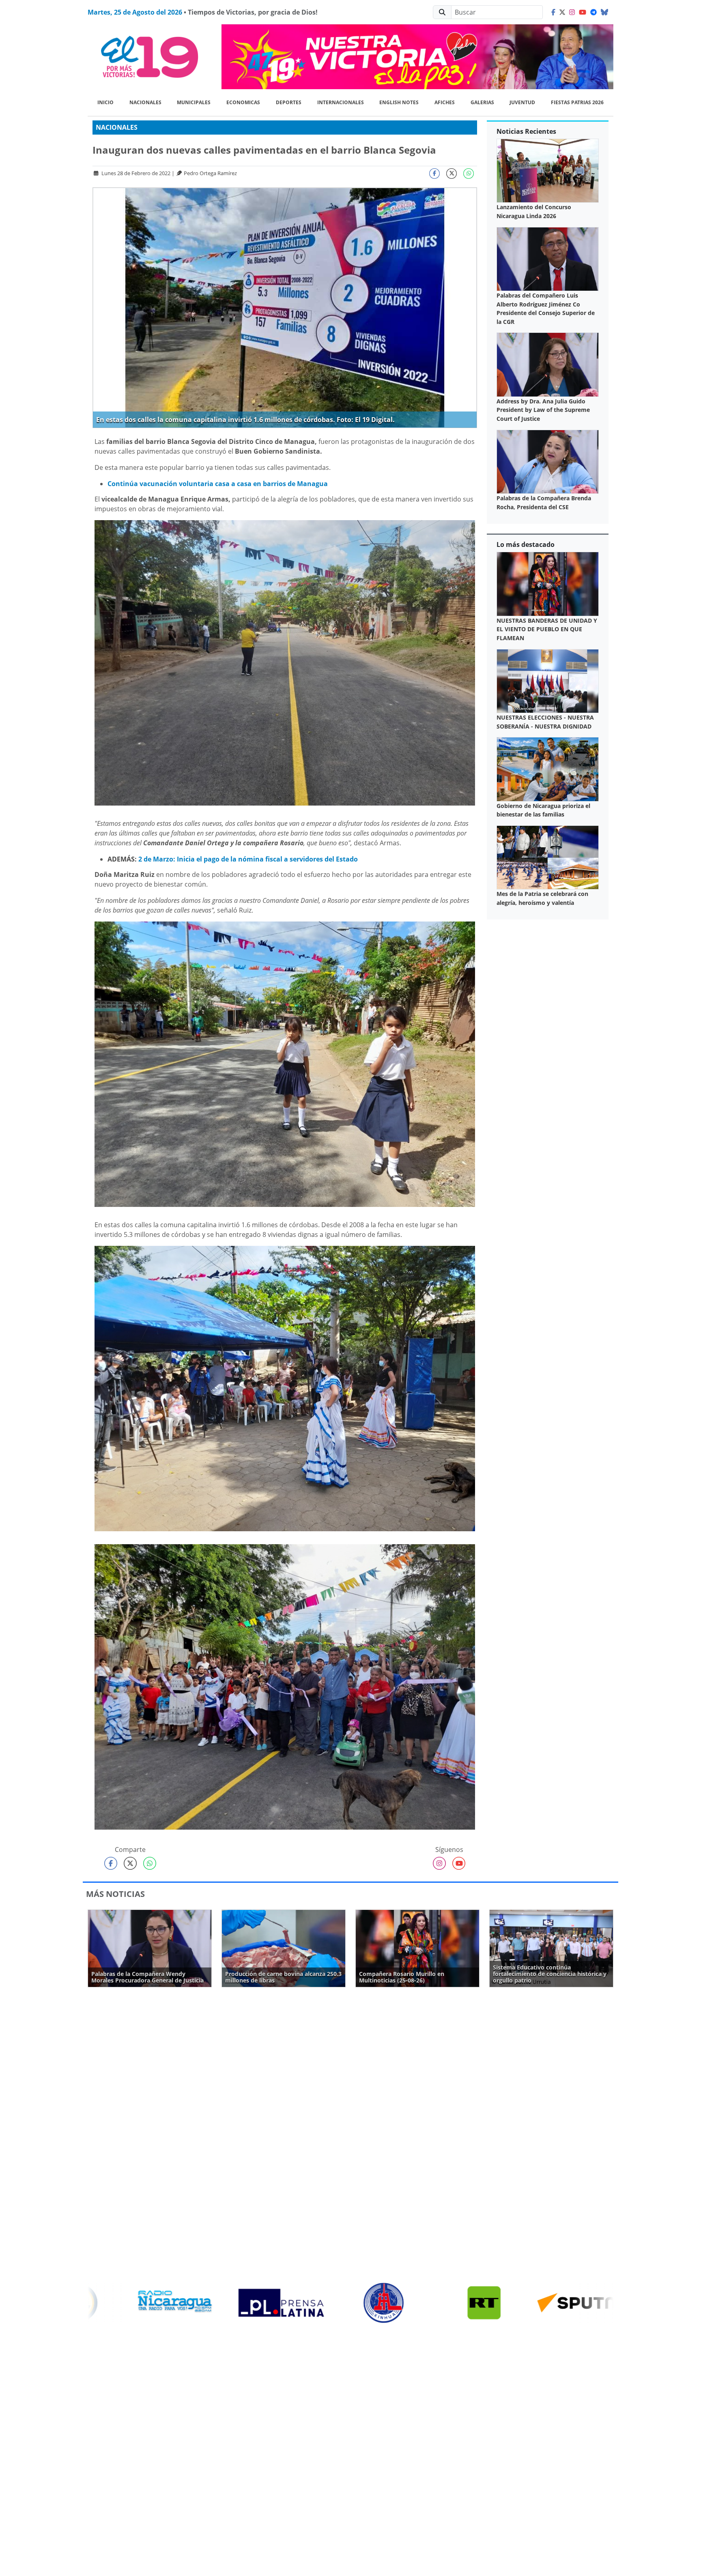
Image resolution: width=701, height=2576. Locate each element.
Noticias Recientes (526, 131)
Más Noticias (115, 1894)
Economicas (243, 102)
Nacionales (145, 102)
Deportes (289, 102)
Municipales (194, 102)
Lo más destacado (526, 544)
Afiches (445, 102)
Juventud (522, 102)
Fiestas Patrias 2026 (577, 102)
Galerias (482, 102)
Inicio (105, 102)
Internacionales (341, 102)
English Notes (399, 102)
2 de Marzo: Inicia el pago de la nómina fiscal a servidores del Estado (248, 859)
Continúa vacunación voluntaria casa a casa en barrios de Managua (218, 484)
